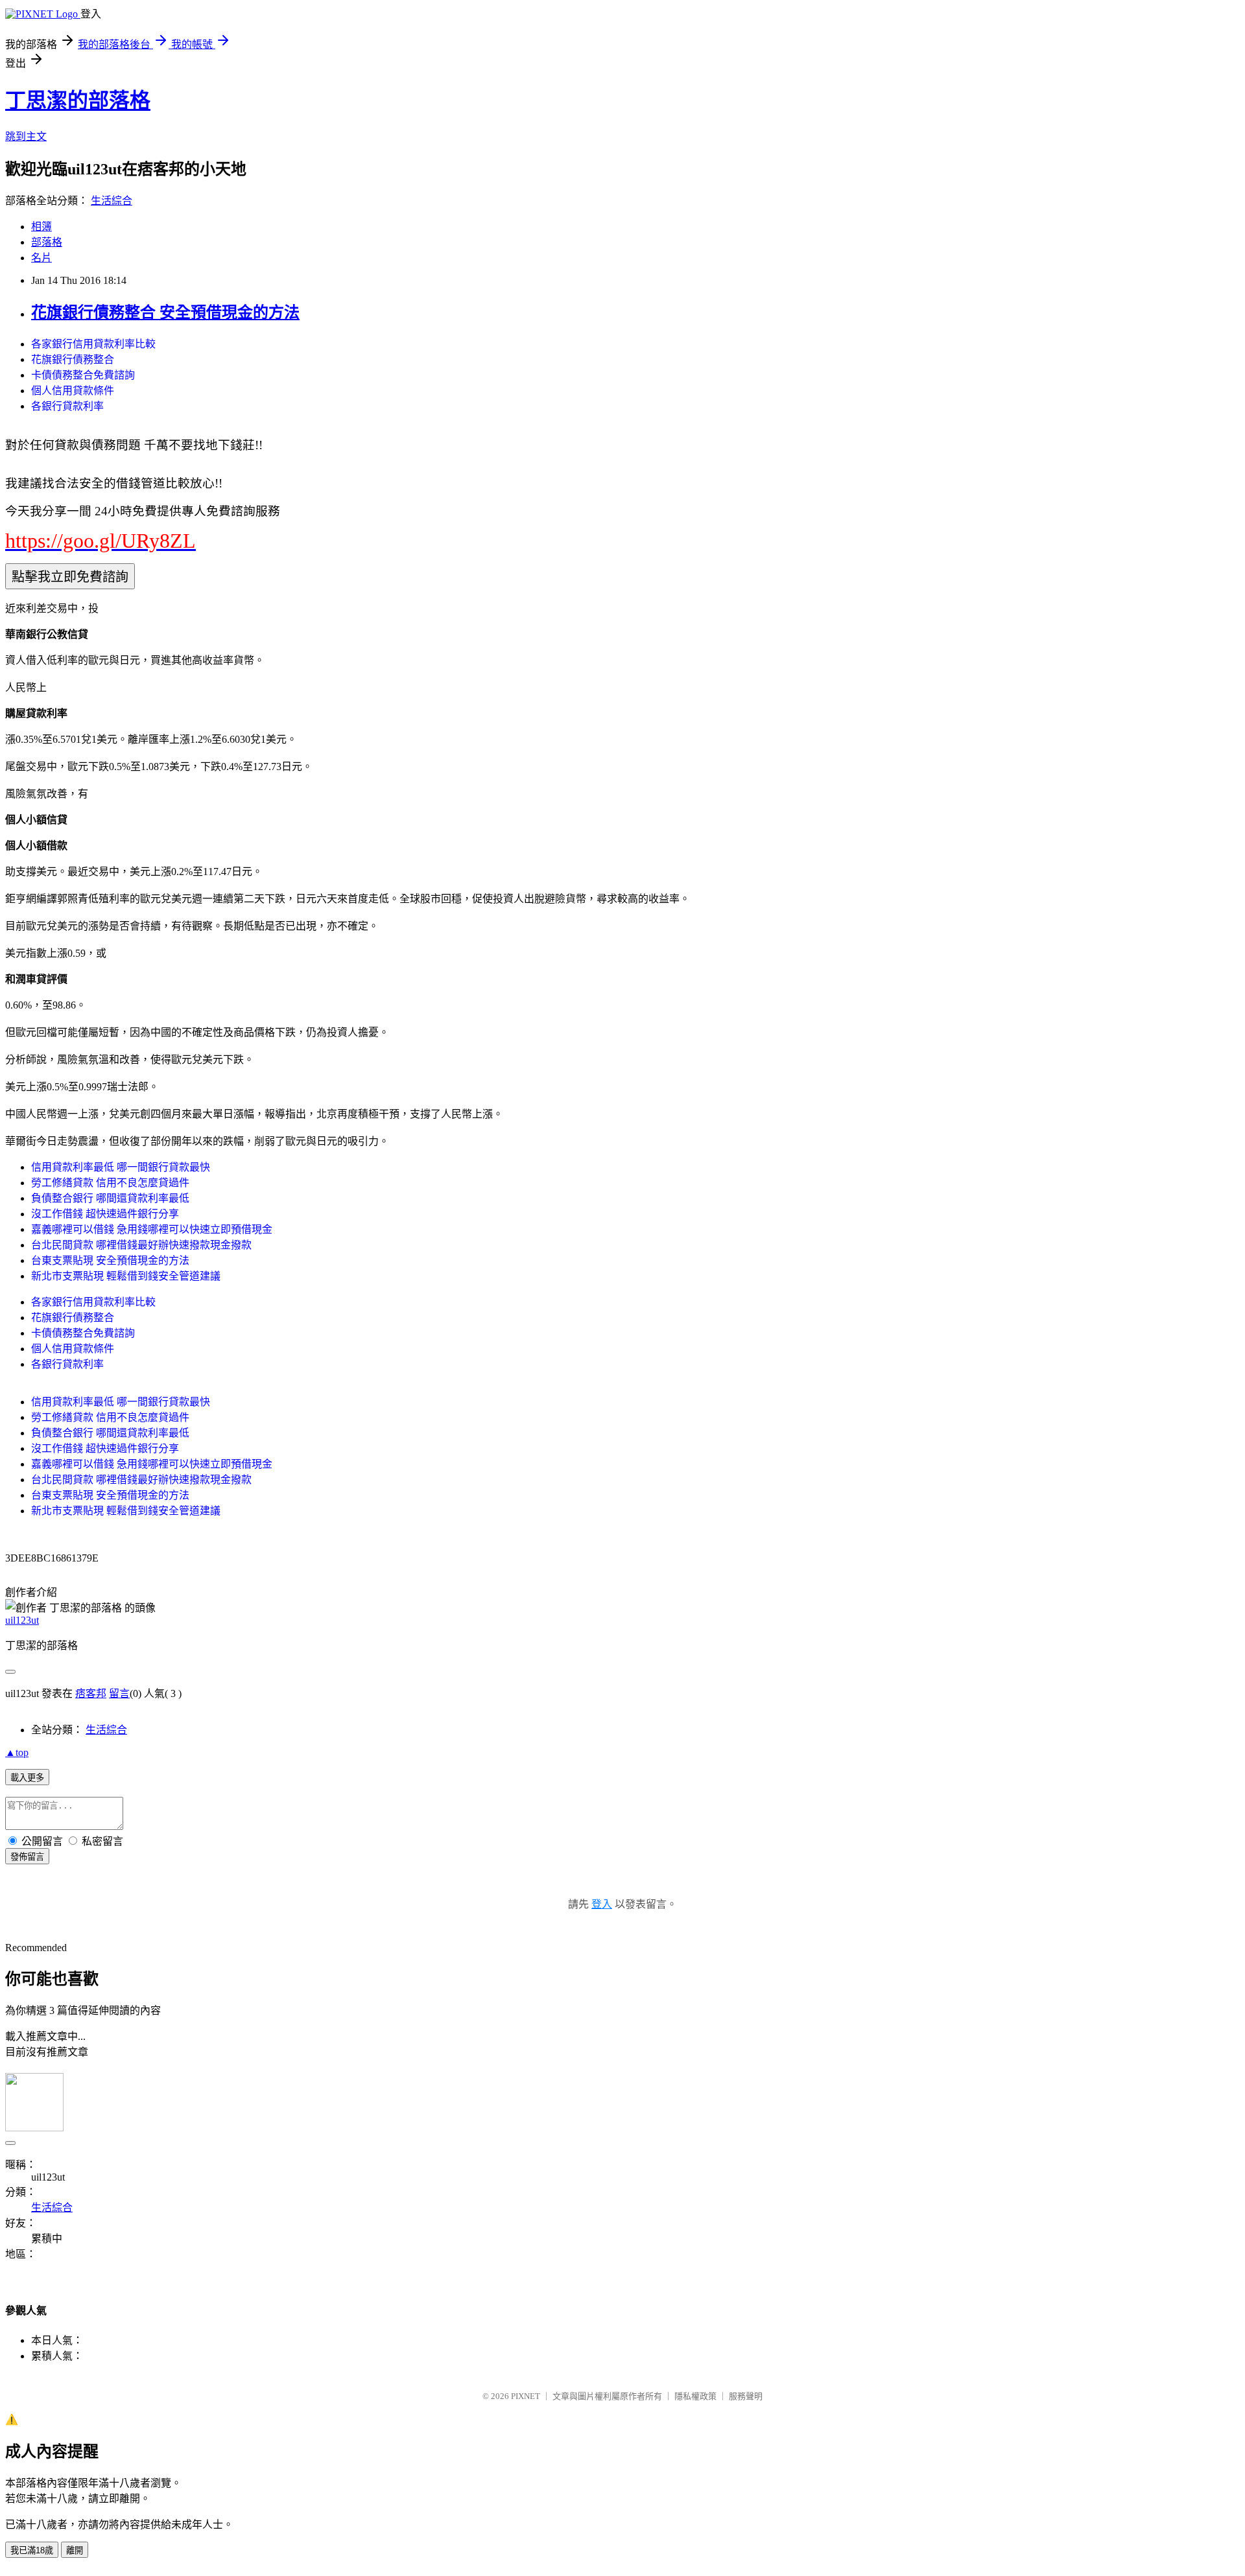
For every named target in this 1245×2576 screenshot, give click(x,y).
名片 (41, 258)
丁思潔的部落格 (78, 100)
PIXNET (526, 2396)
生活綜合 (112, 201)
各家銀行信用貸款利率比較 (93, 344)
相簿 (41, 227)
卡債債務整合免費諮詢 (83, 375)
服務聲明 (746, 2396)
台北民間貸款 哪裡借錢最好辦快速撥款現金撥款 (141, 1245)
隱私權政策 (695, 2396)
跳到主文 (26, 136)
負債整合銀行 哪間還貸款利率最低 (110, 1198)
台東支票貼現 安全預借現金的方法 (110, 1260)
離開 (75, 2550)
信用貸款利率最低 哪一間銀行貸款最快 (121, 1167)
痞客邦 (91, 1693)
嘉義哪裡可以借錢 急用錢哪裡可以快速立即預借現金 (152, 1229)
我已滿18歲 (32, 2550)
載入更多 (27, 1778)
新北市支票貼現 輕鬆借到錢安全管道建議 (126, 1276)
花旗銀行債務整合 (73, 359)
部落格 (47, 242)
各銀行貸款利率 (67, 406)
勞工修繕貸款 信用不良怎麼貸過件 (110, 1183)
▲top (17, 1752)
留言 (119, 1693)
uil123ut (22, 1620)
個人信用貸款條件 (73, 391)
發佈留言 (27, 1857)
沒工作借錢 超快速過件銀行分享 (105, 1214)
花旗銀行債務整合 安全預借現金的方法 (165, 312)
